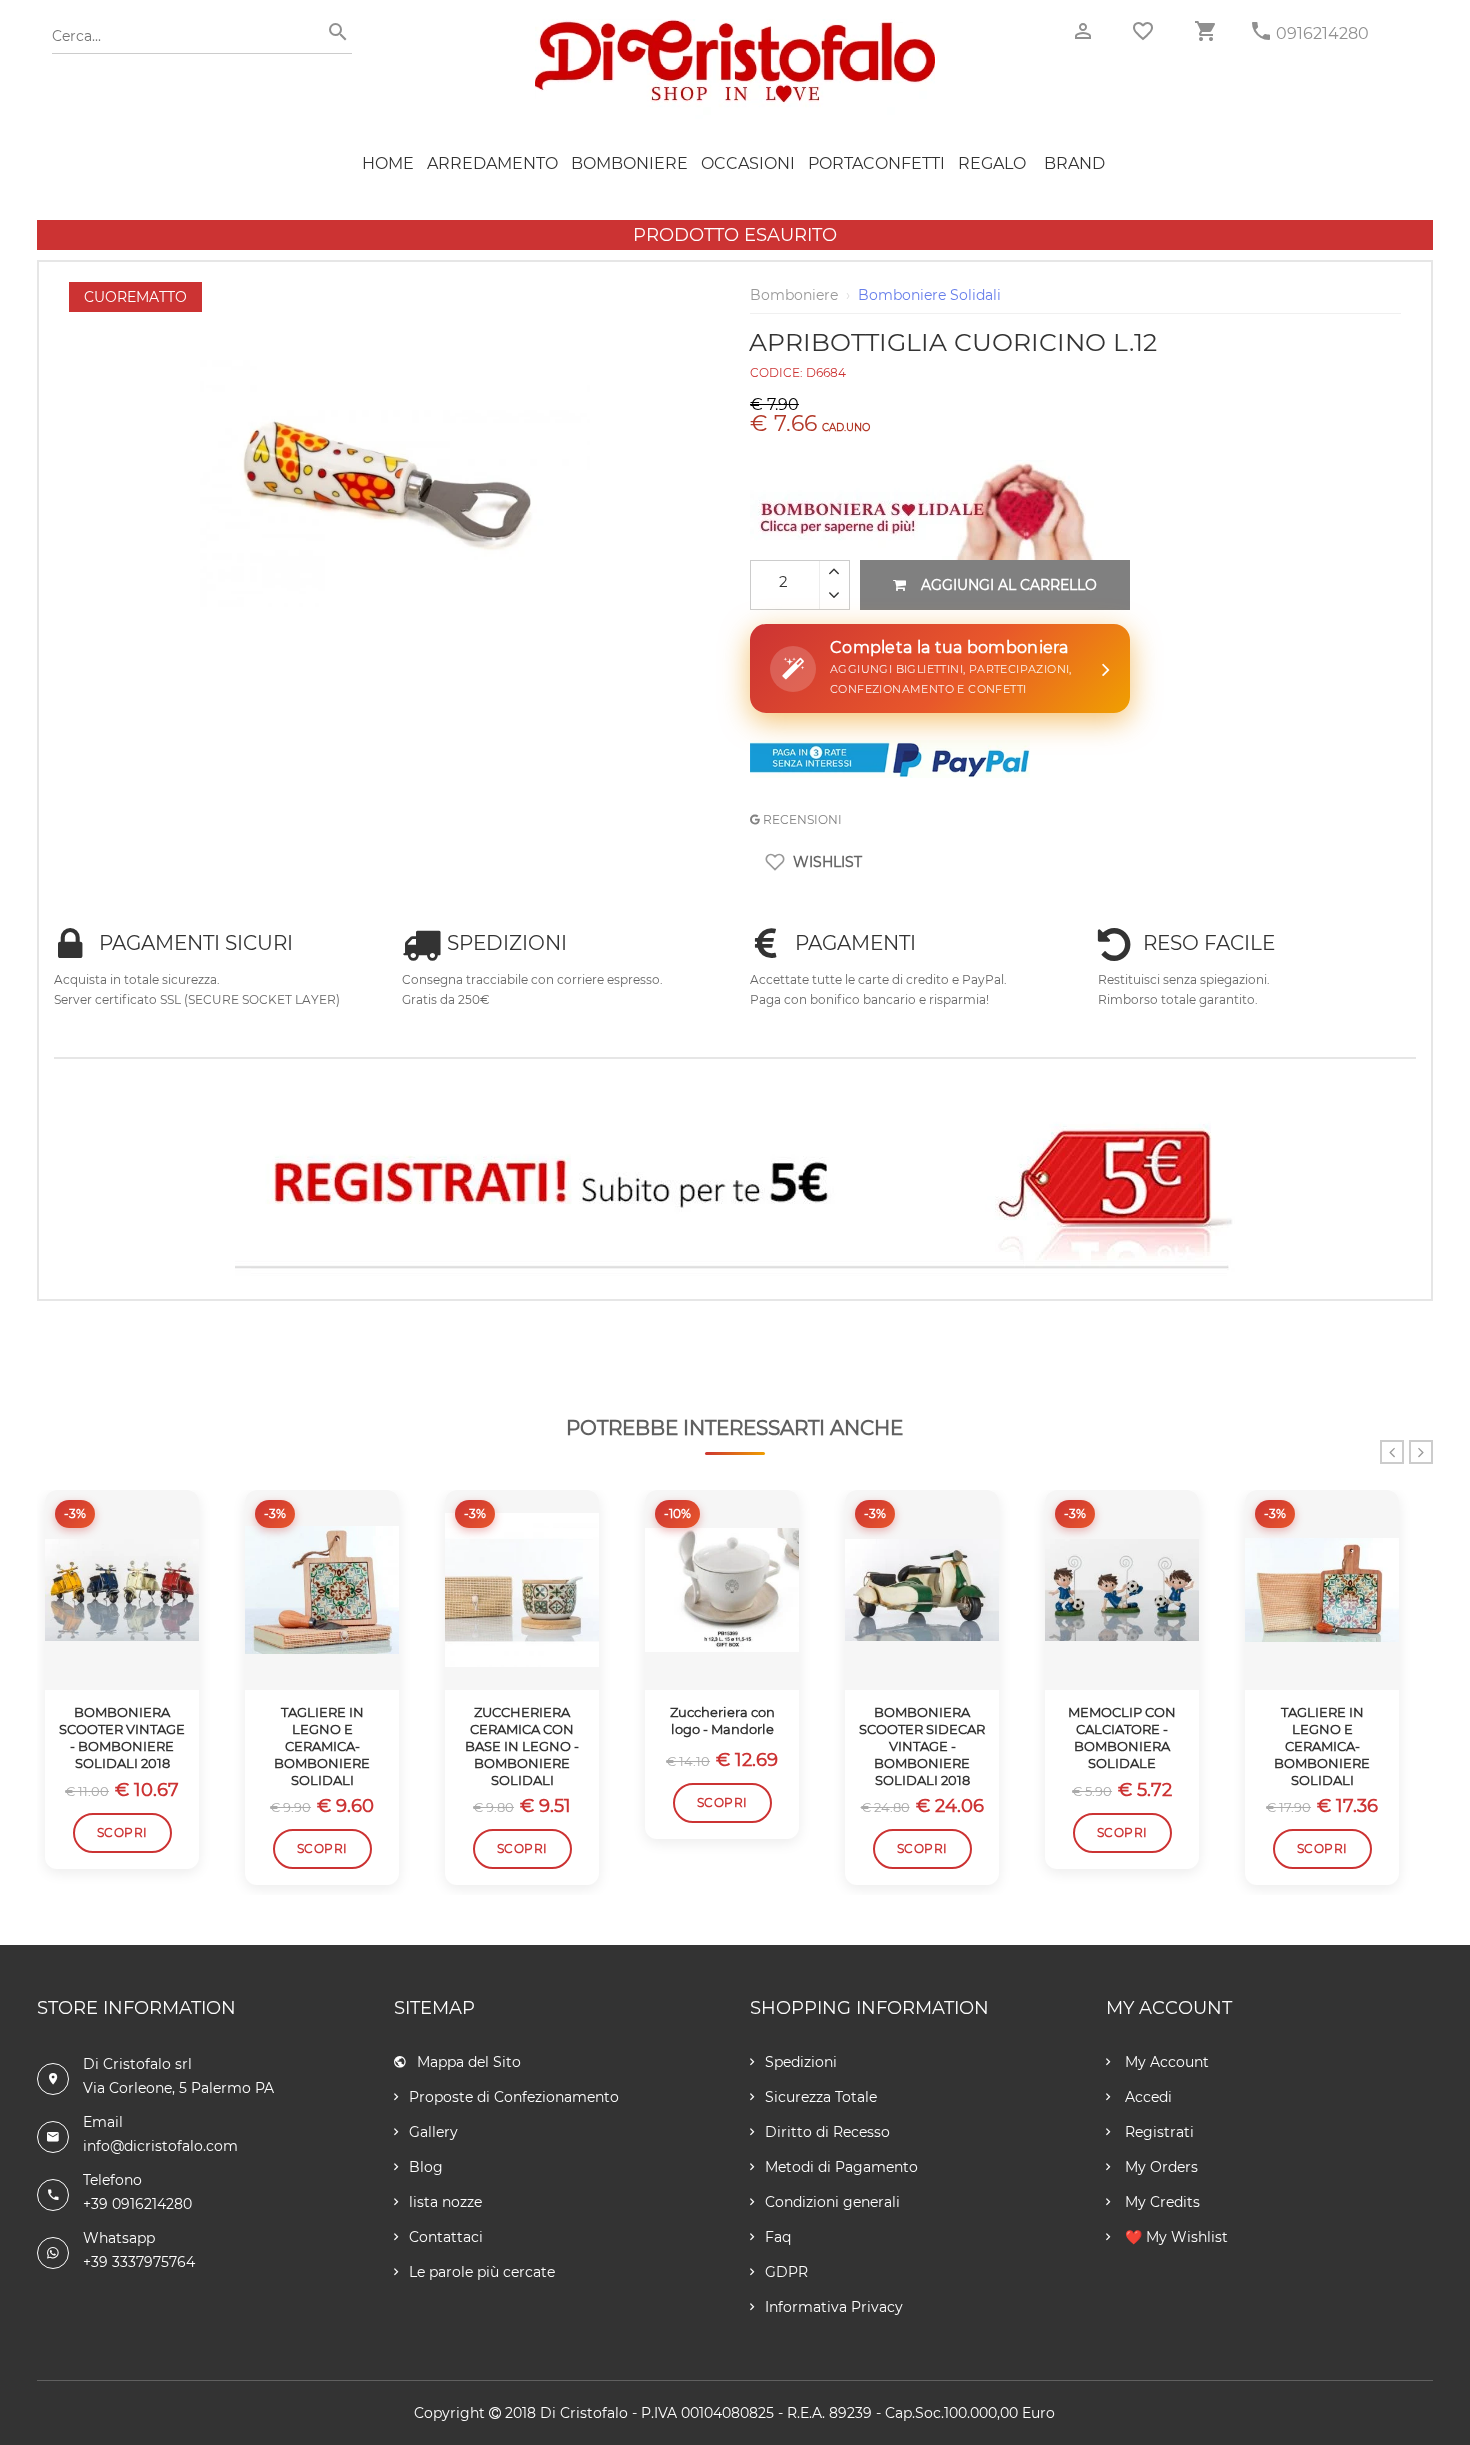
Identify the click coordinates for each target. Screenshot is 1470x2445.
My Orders (1159, 2167)
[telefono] (1261, 31)
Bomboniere (629, 163)
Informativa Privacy (834, 2307)
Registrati (1157, 2132)
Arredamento (492, 163)
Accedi (1146, 2097)
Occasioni (748, 163)
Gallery (433, 2132)
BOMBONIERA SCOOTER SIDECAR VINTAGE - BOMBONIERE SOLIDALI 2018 (922, 1746)
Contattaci (446, 2237)
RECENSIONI (801, 819)
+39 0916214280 (137, 2204)
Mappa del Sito (469, 2062)
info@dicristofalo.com (160, 2146)
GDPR (786, 2272)
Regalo (992, 163)
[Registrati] (735, 1188)
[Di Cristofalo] (735, 29)
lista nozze (445, 2202)
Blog (426, 2167)
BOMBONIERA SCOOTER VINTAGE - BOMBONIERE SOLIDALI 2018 (122, 1737)
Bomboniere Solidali (929, 295)
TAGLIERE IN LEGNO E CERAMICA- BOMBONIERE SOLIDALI (322, 1746)
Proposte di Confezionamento (514, 2097)
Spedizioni (801, 2062)
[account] (1083, 31)
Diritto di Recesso (827, 2132)
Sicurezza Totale (821, 2097)
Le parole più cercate (482, 2272)
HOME (388, 163)
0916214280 (1322, 33)
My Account (1165, 2062)
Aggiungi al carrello (1009, 585)
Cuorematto (135, 297)
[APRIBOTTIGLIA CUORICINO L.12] (395, 292)
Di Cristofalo (584, 2413)
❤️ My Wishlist (1174, 2237)
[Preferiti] (1143, 31)
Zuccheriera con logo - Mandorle (722, 1720)
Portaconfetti (876, 163)
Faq (778, 2237)
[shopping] (1205, 31)
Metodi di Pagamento (841, 2167)
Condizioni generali (832, 2202)
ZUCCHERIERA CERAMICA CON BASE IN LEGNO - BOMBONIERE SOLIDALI (522, 1746)
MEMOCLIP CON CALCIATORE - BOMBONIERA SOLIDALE (1122, 1737)
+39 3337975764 (139, 2262)
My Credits (1160, 2202)
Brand (1074, 163)
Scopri (122, 1832)
